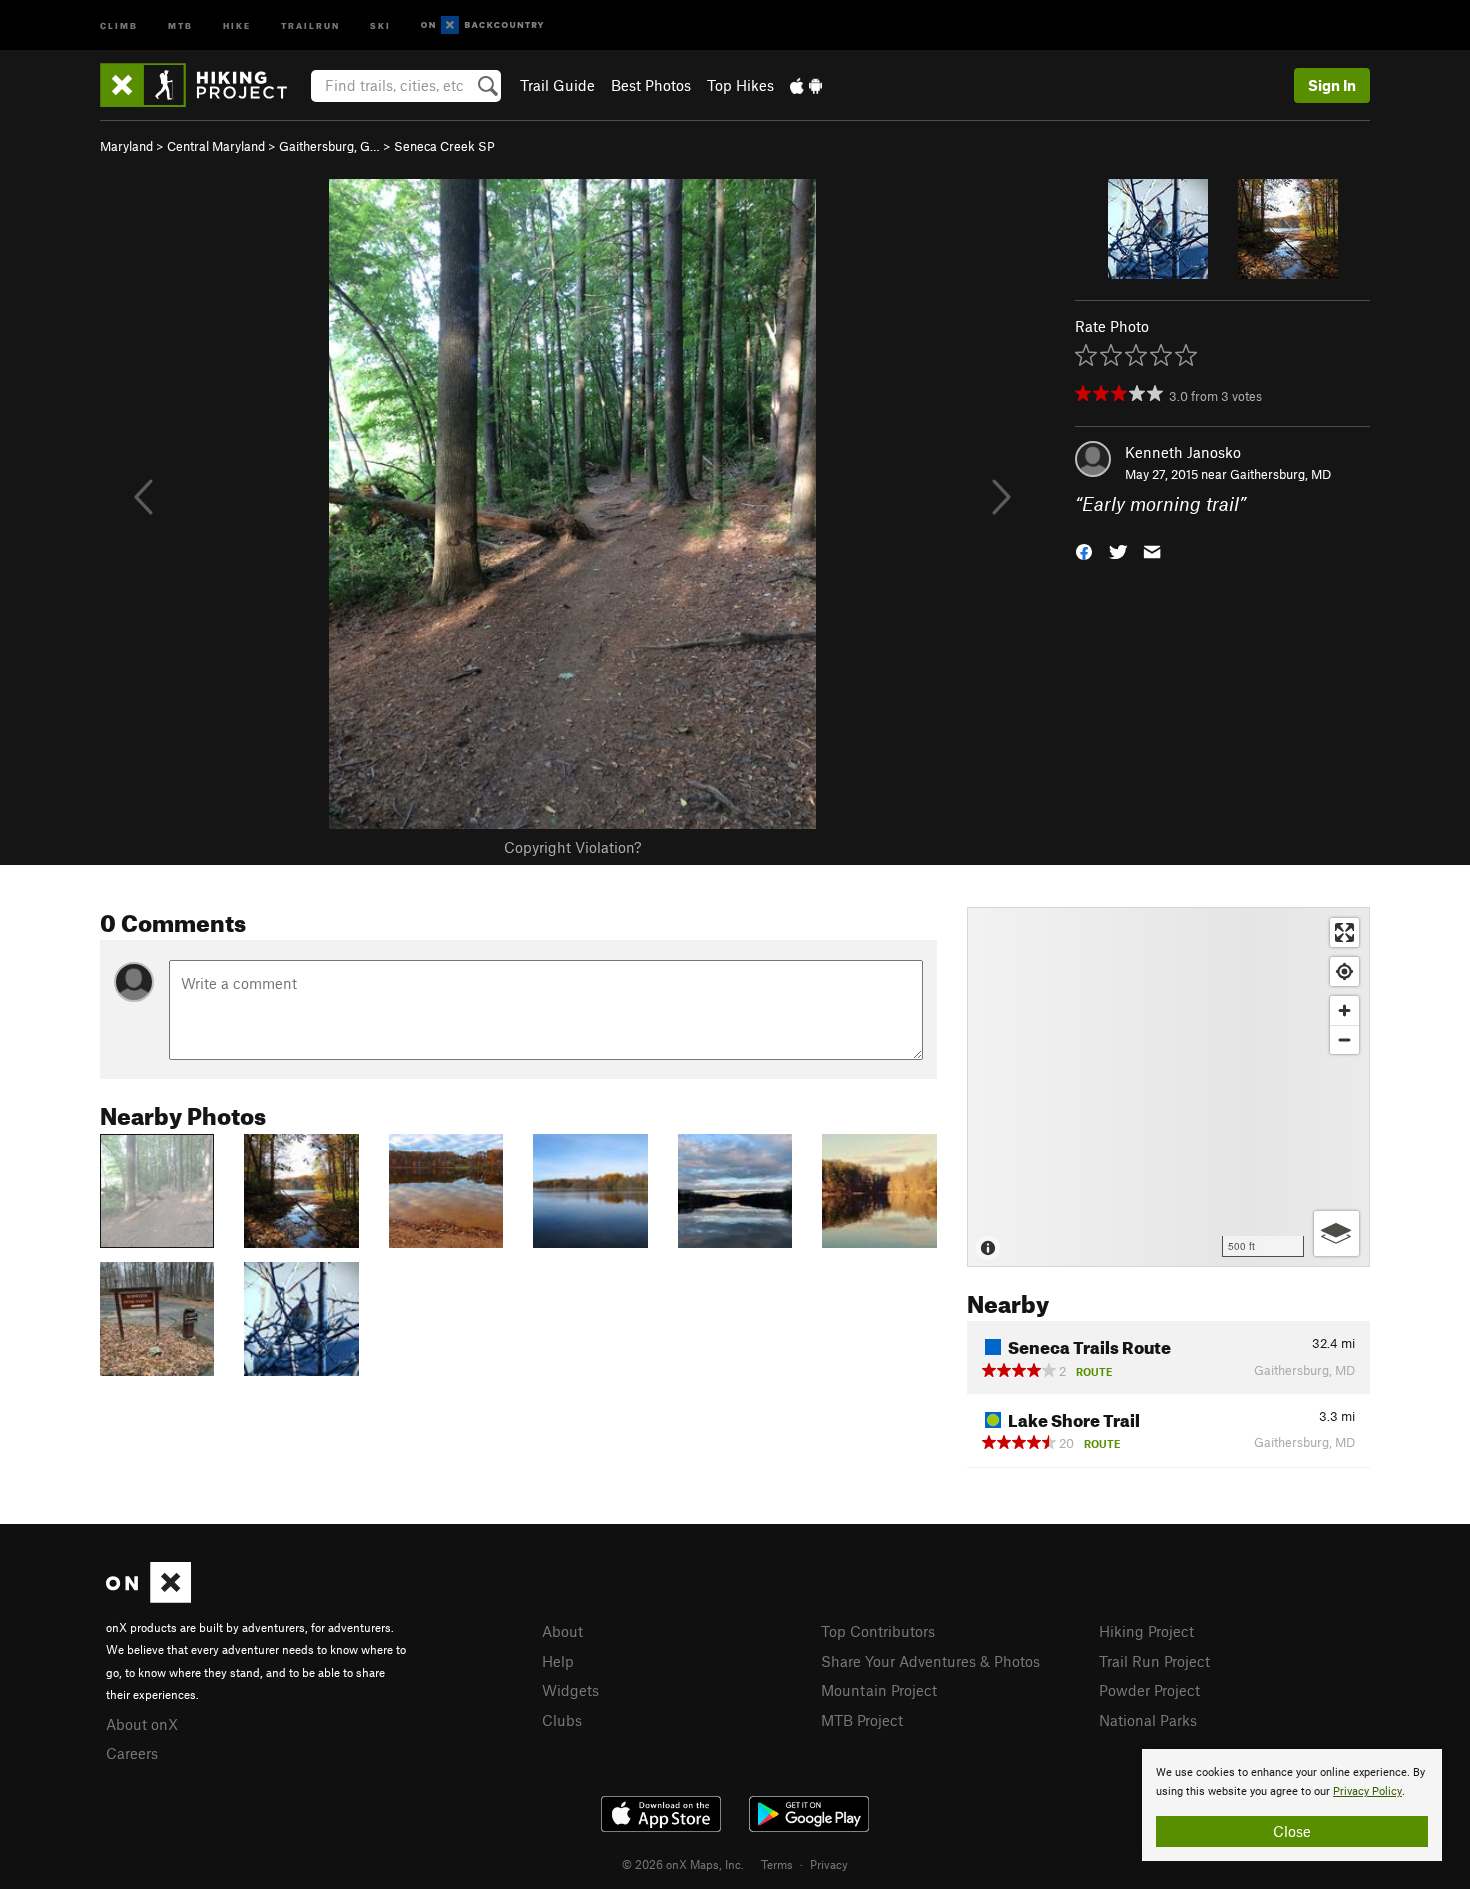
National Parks (1148, 1720)
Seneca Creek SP (444, 146)
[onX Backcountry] (482, 25)
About (562, 1631)
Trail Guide (557, 85)
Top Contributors (878, 1631)
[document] (1292, 1805)
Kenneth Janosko (1183, 452)
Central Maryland (216, 146)
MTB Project (862, 1720)
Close (1292, 1831)
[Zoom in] (1344, 1010)
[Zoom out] (1344, 1039)
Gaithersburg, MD (1280, 474)
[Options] (1336, 1233)
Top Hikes (740, 85)
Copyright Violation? (572, 847)
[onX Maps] (148, 1597)
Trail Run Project (1154, 1661)
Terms (777, 1864)
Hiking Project (1146, 1631)
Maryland (126, 146)
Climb (119, 24)
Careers (132, 1753)
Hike (237, 24)
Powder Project (1149, 1690)
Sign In (1332, 85)
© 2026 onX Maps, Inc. (683, 1864)
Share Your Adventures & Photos (930, 1661)
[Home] (203, 85)
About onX (142, 1724)
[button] (1084, 550)
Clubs (562, 1720)
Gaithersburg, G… (329, 146)
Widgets (570, 1690)
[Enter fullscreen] (1344, 932)
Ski (380, 24)
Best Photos (651, 85)
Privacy (829, 1864)
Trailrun (310, 24)
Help (558, 1661)
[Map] (1168, 1087)
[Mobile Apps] (806, 85)
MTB (180, 24)
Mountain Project (879, 1690)
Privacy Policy (1367, 1791)
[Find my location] (1344, 971)
